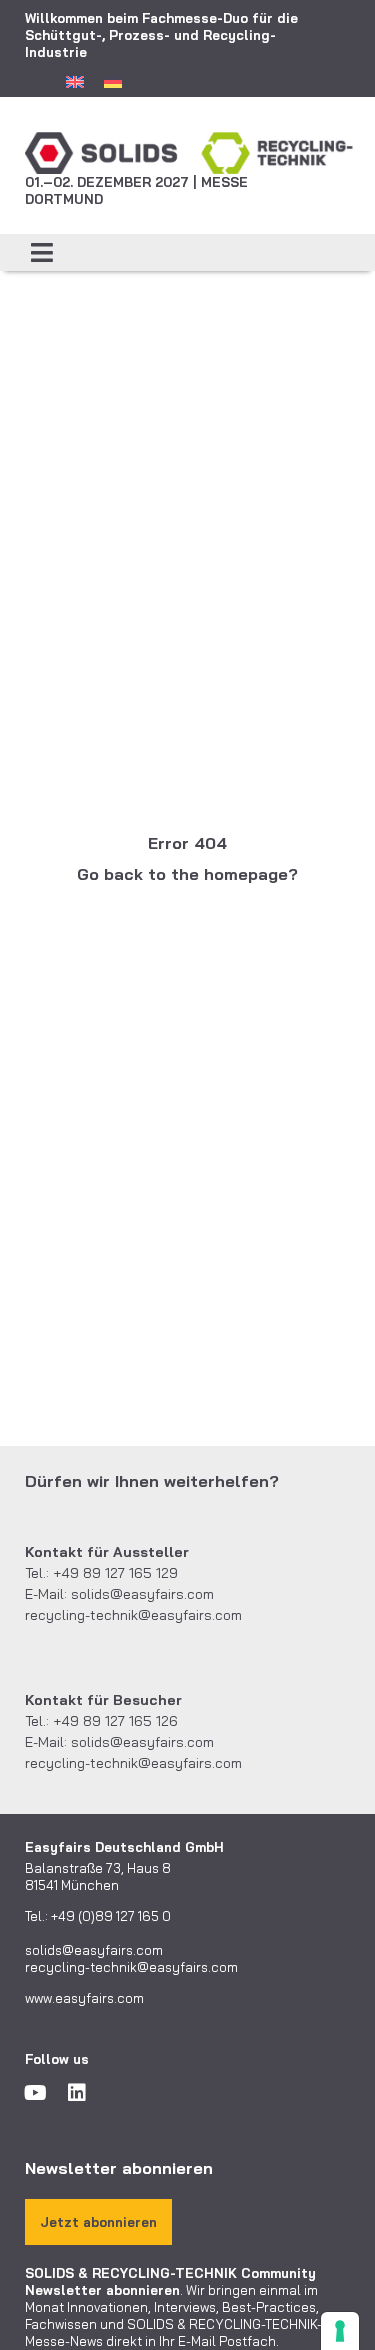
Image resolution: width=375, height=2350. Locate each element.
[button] (42, 253)
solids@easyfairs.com (142, 1594)
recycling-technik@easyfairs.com (133, 1615)
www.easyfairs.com (84, 1998)
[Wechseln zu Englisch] (75, 81)
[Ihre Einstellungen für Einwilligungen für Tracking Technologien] (340, 2331)
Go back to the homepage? (187, 874)
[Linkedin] (77, 2093)
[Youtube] (35, 2093)
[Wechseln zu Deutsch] (113, 81)
